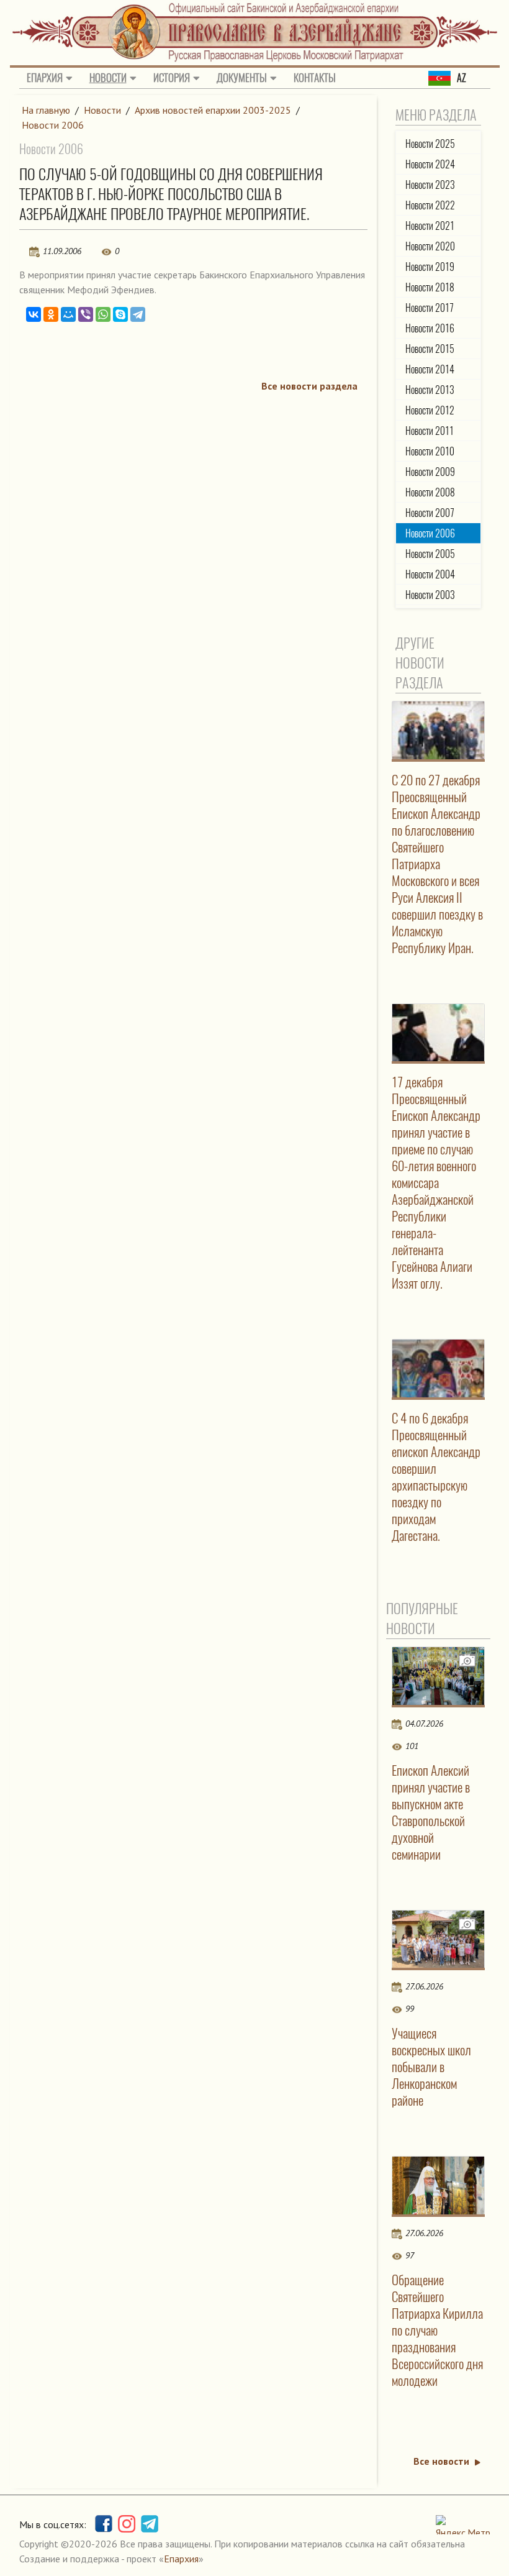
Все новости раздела (309, 386)
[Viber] (86, 314)
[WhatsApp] (103, 314)
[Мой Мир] (68, 314)
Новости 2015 (430, 349)
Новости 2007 (430, 513)
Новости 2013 (430, 390)
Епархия (45, 78)
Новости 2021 (430, 226)
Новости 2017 (430, 308)
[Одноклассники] (51, 314)
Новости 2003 (430, 595)
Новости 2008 (430, 492)
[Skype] (120, 314)
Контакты (315, 78)
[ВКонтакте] (34, 314)
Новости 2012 (430, 410)
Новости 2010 (430, 451)
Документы (242, 78)
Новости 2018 (430, 287)
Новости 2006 (53, 125)
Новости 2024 (430, 164)
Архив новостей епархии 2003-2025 (213, 110)
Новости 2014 (430, 369)
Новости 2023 (430, 185)
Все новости (441, 2461)
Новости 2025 (430, 144)
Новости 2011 (430, 431)
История (172, 78)
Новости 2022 (430, 205)
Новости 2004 (430, 574)
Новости (108, 78)
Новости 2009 (430, 472)
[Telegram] (138, 314)
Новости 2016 (430, 328)
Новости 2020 (430, 246)
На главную (46, 110)
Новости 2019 (430, 267)
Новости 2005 (430, 554)
